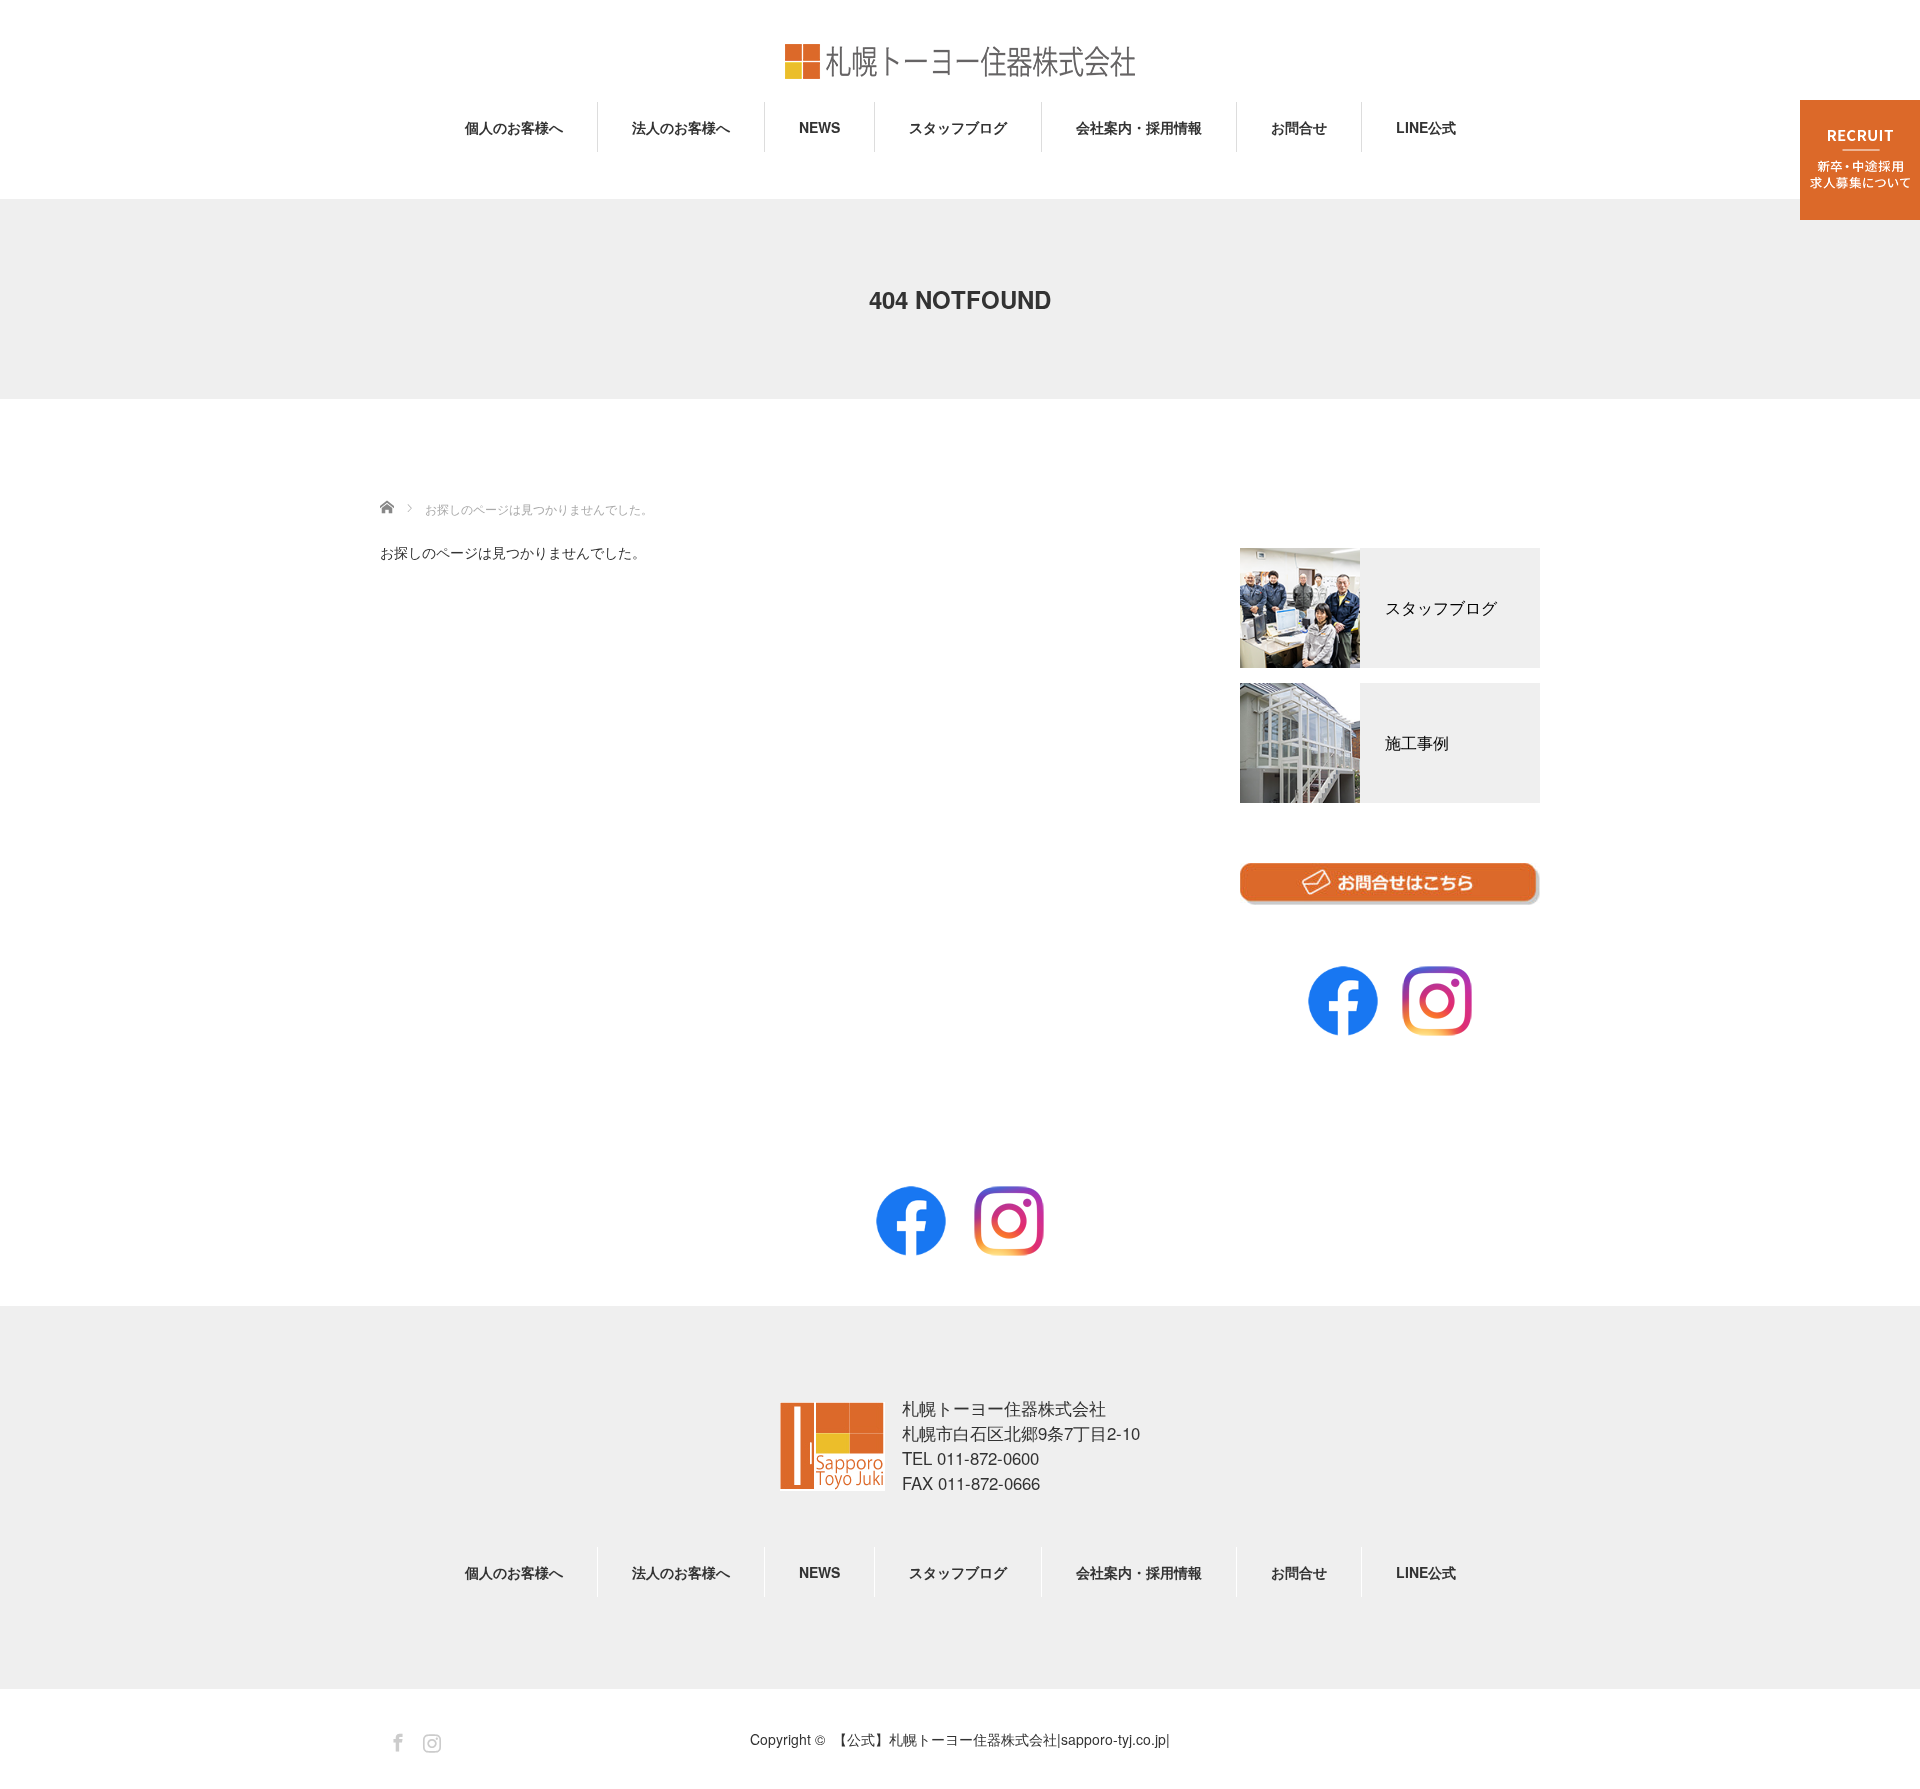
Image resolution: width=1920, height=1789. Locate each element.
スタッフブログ (958, 127)
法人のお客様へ (681, 127)
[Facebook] (911, 1221)
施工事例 (1417, 742)
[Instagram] (1009, 1221)
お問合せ (1299, 127)
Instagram (1437, 1001)
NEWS (819, 127)
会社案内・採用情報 (1139, 127)
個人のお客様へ (514, 127)
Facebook (1343, 1001)
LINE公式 (1426, 127)
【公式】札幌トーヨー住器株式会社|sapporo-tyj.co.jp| (832, 1446)
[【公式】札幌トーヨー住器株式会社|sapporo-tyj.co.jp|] (960, 63)
